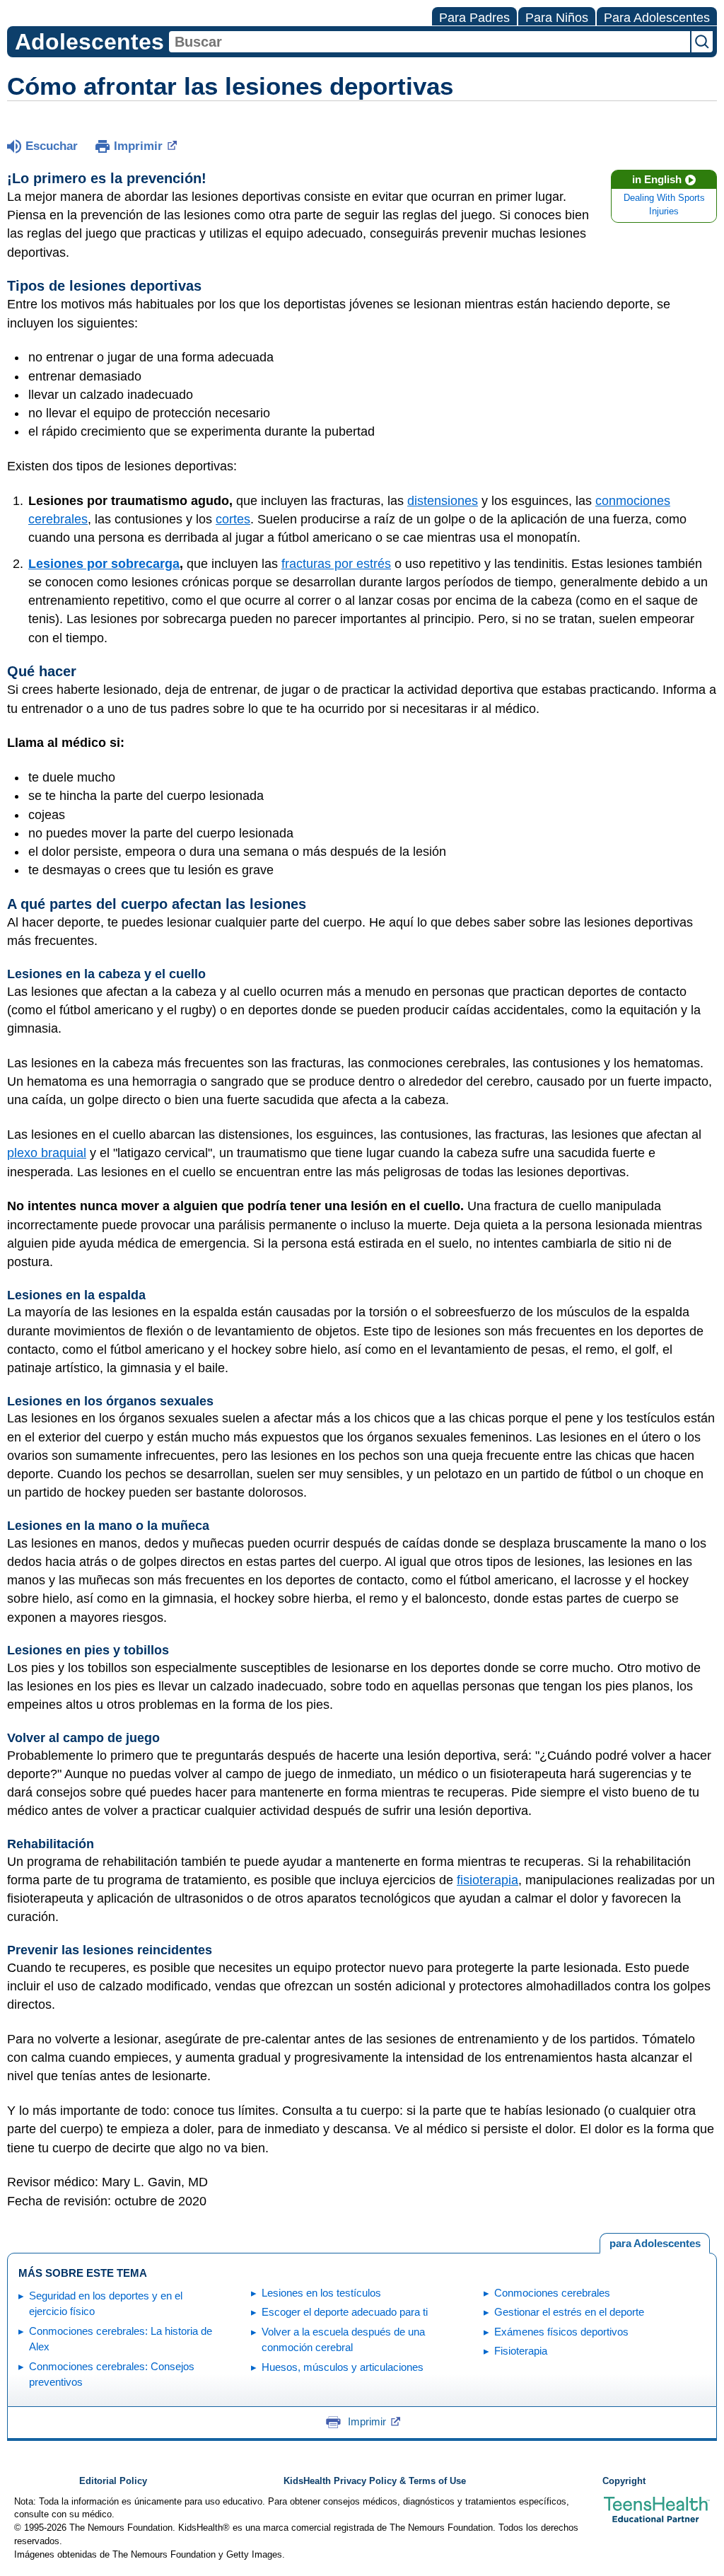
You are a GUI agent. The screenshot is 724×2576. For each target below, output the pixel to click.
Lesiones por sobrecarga (104, 564)
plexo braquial (47, 1153)
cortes (233, 519)
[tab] (655, 2244)
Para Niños (557, 18)
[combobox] (430, 42)
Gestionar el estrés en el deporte (569, 2312)
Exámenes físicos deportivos (561, 2332)
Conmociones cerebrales (552, 2293)
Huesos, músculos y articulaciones (343, 2367)
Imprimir (138, 146)
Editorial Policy (113, 2481)
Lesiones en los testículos (321, 2293)
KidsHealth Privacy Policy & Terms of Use (375, 2481)
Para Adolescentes (657, 18)
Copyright (624, 2481)
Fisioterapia (521, 2351)
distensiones (443, 501)
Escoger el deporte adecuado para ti (345, 2312)
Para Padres (474, 18)
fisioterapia (487, 1880)
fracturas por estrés (336, 564)
